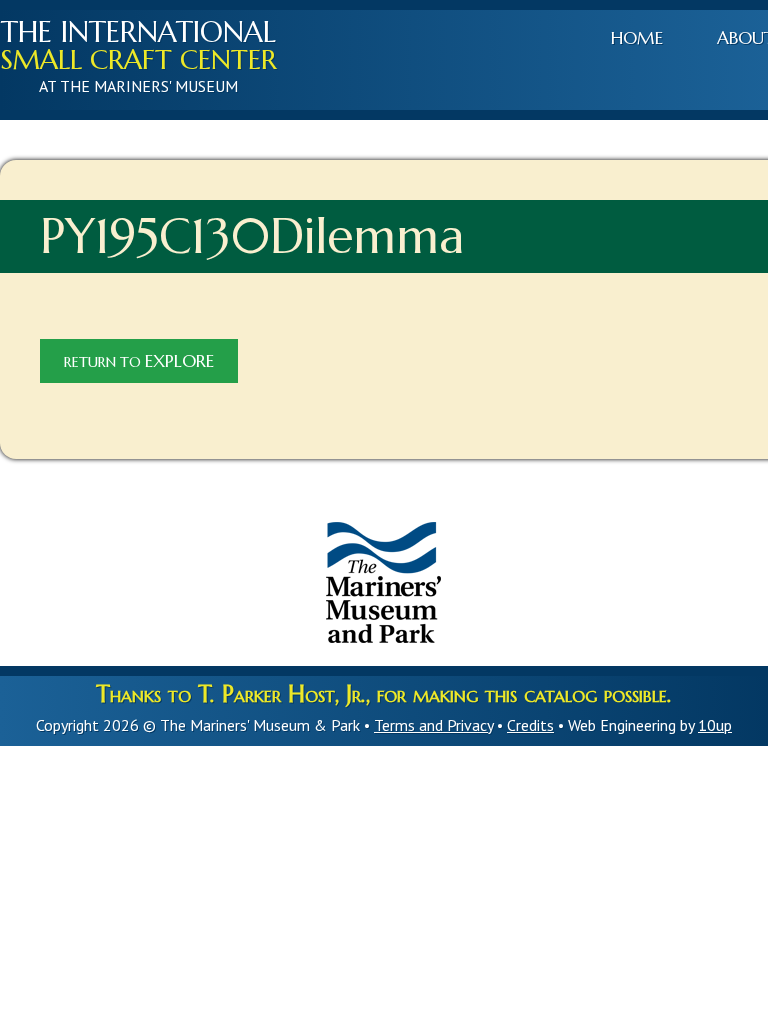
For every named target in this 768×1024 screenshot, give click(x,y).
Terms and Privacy (433, 725)
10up (715, 725)
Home (637, 38)
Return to (139, 361)
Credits (530, 725)
